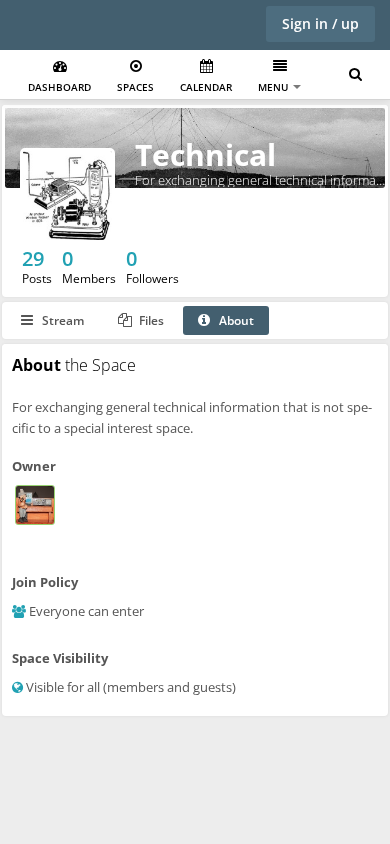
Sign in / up (320, 23)
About (235, 320)
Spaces (135, 87)
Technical (205, 154)
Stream (61, 320)
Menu (274, 87)
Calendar (206, 87)
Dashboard (59, 87)
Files (150, 320)
